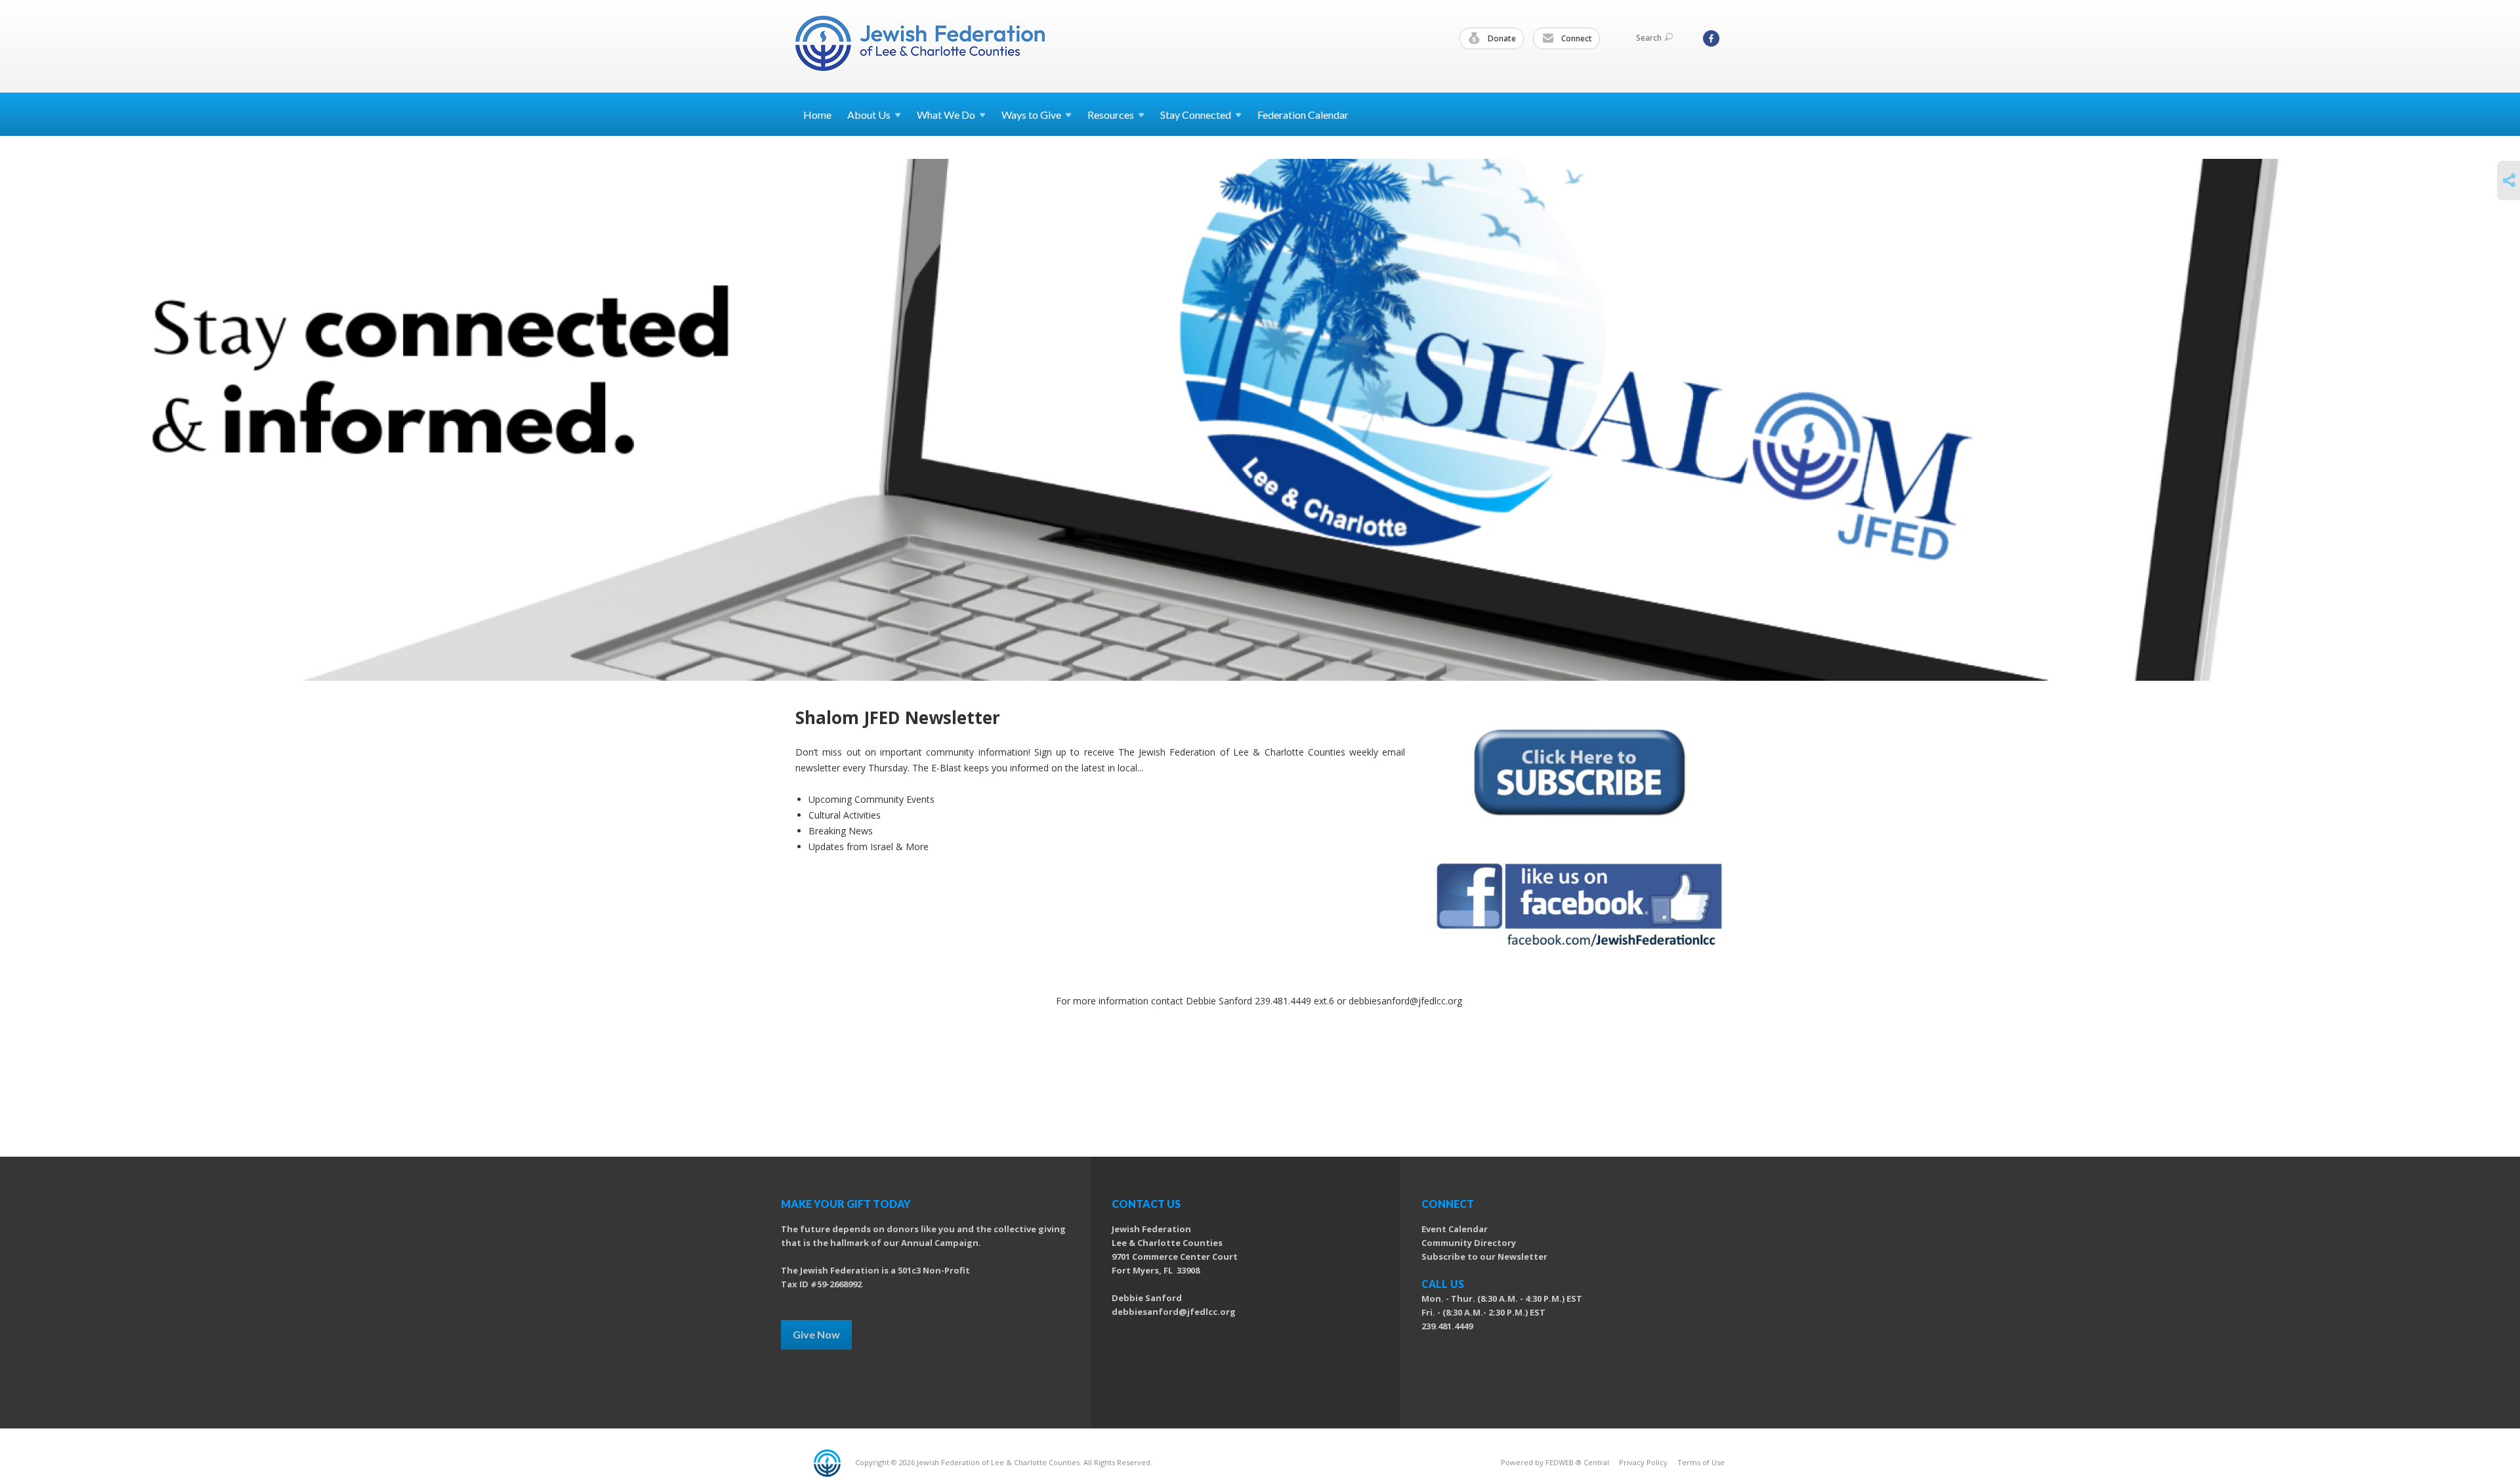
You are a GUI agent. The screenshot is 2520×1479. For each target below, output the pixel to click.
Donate (1501, 38)
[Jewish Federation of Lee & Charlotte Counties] (921, 46)
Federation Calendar (1303, 115)
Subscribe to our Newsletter (1484, 1256)
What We (946, 115)
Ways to (1031, 115)
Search (1649, 38)
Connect (1576, 38)
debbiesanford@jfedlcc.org (1174, 1312)
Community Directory (1469, 1243)
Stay (1196, 115)
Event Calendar (1455, 1229)
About (869, 115)
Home (817, 115)
